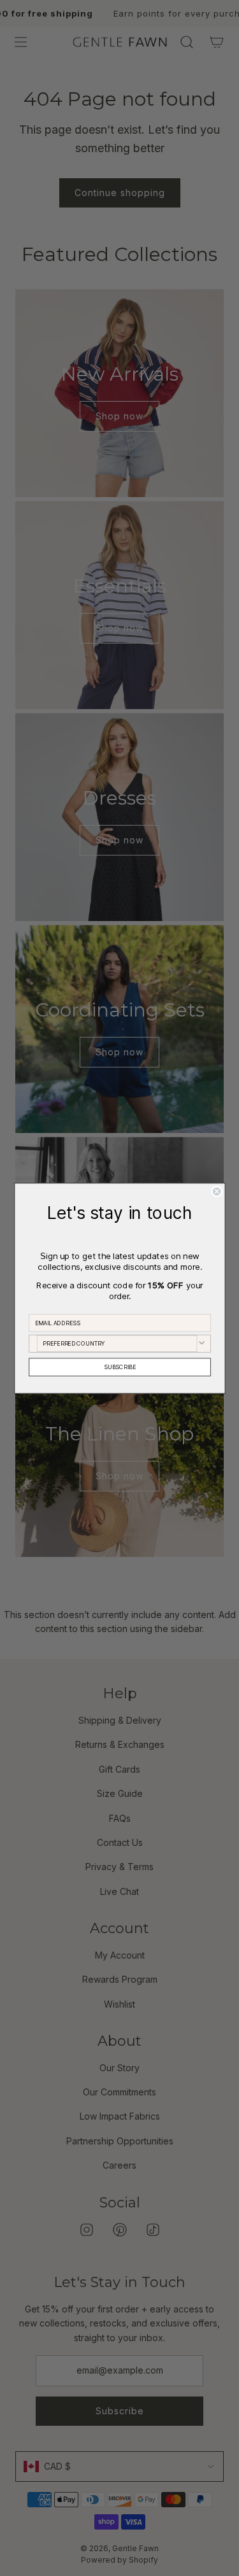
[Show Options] (202, 1343)
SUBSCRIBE (120, 1367)
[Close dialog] (216, 1191)
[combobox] (116, 1343)
